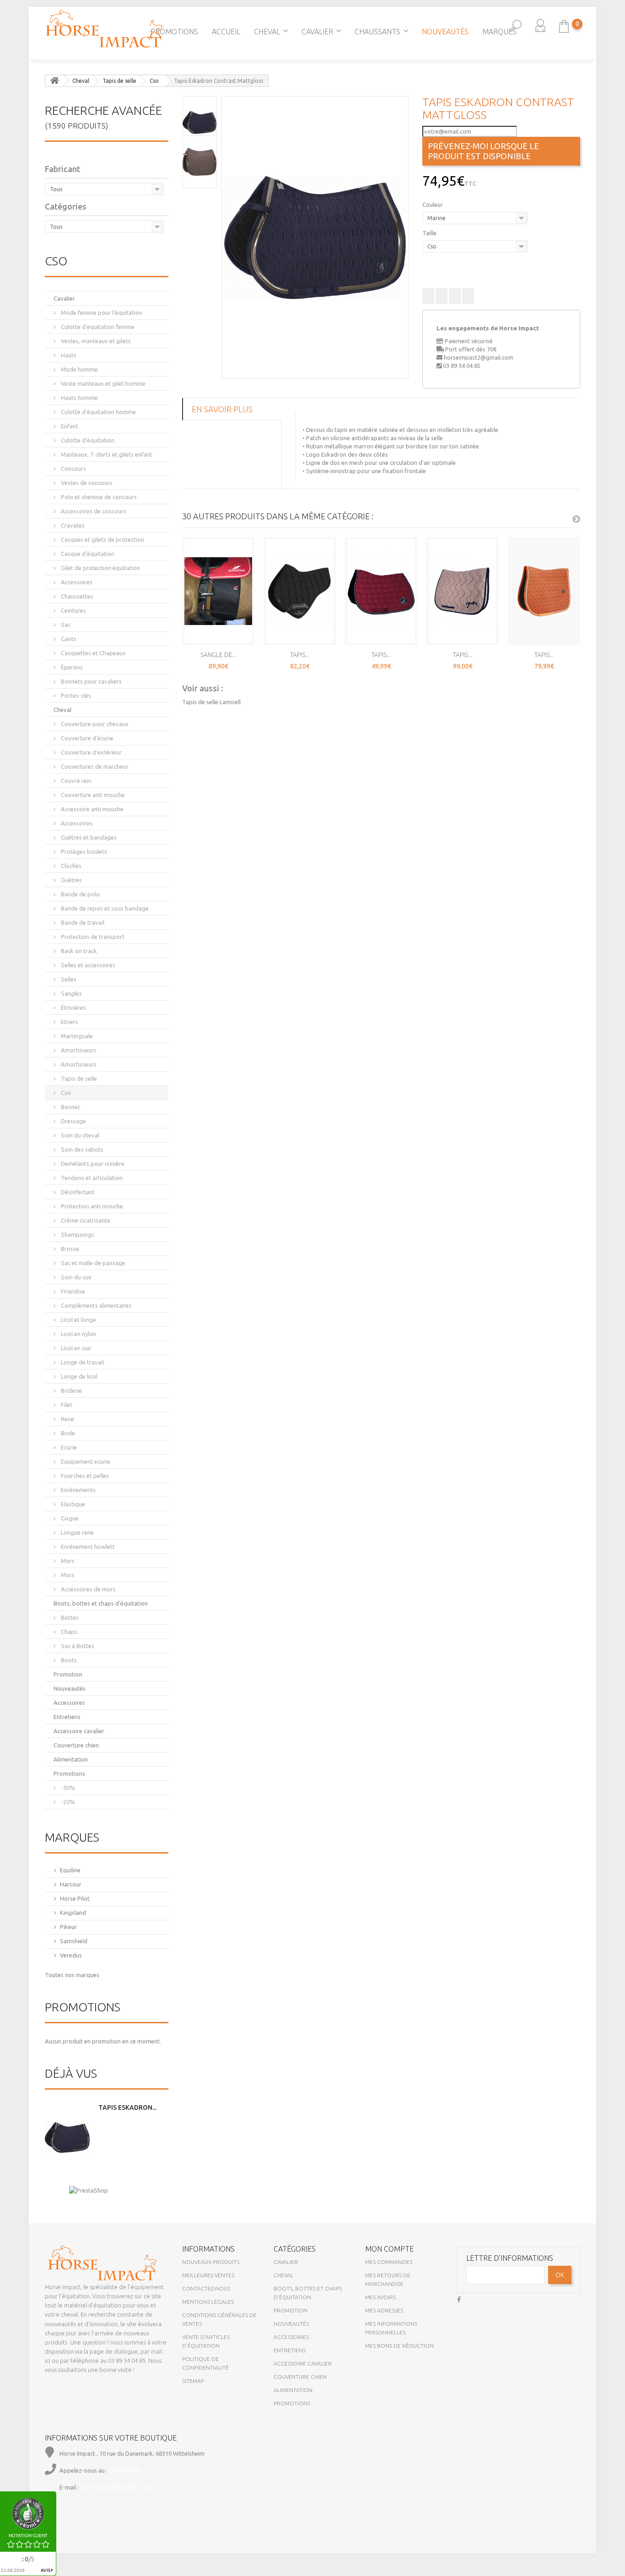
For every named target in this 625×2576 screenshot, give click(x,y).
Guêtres (71, 880)
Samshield (74, 1941)
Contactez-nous (206, 2288)
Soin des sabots (81, 1149)
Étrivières (73, 1008)
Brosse (69, 1249)
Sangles (71, 993)
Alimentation (71, 1759)
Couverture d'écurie (86, 738)
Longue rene (77, 1532)
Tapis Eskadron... (127, 2107)
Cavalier (317, 32)
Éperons (71, 667)
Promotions (174, 32)
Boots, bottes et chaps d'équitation (101, 1603)
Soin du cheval (79, 1135)
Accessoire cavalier (79, 1731)
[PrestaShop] (89, 2190)
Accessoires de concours (93, 511)
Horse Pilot (75, 1898)
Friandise (72, 1291)
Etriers (69, 1022)
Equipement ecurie (85, 1461)
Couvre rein (75, 781)
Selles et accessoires (87, 965)
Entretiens (67, 1717)
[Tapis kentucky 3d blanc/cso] (616, 199)
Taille (430, 233)
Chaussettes (76, 596)
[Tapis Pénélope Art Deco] (463, 591)
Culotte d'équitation (87, 440)
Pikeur (68, 1927)
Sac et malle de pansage (92, 1263)
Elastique (72, 1504)
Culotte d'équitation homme (98, 412)
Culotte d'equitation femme (97, 327)
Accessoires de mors (88, 1589)
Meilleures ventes (208, 2275)
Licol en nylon (78, 1334)
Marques (499, 32)
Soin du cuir (76, 1277)
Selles (68, 979)
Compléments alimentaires (96, 1305)
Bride (67, 1433)
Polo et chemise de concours (98, 497)
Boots (68, 1660)
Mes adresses (384, 2310)
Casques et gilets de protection (102, 539)
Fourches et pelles (84, 1476)
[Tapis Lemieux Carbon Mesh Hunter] (300, 591)
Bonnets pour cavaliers (91, 681)
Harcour (71, 1884)
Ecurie (68, 1447)
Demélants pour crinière (92, 1164)
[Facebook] (459, 2298)
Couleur (433, 205)
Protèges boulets (83, 851)
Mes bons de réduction (399, 2346)
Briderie (71, 1390)
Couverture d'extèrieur (91, 752)
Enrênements (78, 1490)
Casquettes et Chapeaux (93, 653)
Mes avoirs (380, 2297)
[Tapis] (9, 199)
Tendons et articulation (91, 1178)
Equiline (70, 1870)
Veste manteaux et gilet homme (102, 383)
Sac (65, 625)
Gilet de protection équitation (100, 568)
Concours (73, 469)
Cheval (267, 32)
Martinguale (76, 1036)
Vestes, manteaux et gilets (95, 341)
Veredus (71, 1955)
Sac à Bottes (77, 1646)
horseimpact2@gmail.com (479, 357)
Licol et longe (78, 1320)
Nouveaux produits (211, 2262)
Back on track (78, 951)
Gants (68, 639)
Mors (67, 1561)
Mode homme (79, 369)
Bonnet (70, 1107)
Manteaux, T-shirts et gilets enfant (106, 454)
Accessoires (76, 582)
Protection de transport (92, 937)
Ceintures (73, 610)
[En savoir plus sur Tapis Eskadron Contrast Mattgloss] (67, 2138)
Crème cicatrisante (85, 1220)
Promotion (68, 1674)
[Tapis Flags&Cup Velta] (381, 591)
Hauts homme (79, 398)
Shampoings (77, 1234)
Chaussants (377, 32)
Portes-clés (75, 695)
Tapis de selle (78, 1078)
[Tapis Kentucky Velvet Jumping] (544, 591)
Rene (67, 1419)
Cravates (72, 525)
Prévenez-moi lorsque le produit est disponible (483, 151)
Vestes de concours (86, 483)
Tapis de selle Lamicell (211, 702)
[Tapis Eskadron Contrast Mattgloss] (315, 237)
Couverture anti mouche (92, 795)
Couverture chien (76, 1745)
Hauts (68, 355)
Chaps (68, 1632)
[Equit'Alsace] (104, 29)
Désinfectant (77, 1192)
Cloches (70, 866)
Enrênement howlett (87, 1547)
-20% (67, 1802)
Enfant (69, 426)
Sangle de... (218, 655)
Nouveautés (445, 32)
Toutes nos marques (72, 1975)
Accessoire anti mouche (92, 809)
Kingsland (73, 1913)
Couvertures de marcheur (94, 766)
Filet (66, 1405)
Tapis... (300, 655)
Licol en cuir (75, 1348)
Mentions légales (208, 2302)
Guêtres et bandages (88, 837)
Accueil (226, 32)
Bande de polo (80, 894)
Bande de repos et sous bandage (104, 908)
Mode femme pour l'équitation (101, 313)
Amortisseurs (78, 1050)
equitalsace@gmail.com (116, 2487)
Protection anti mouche (91, 1206)
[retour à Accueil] (54, 81)
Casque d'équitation (87, 554)
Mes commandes (389, 2262)
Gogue (69, 1518)
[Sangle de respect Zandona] (218, 591)
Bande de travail (82, 922)
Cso (65, 1093)
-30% (67, 1788)
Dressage (73, 1121)
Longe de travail (82, 1362)
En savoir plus (222, 409)
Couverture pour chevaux (94, 724)
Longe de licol (78, 1376)
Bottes (69, 1617)
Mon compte (389, 2249)
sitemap (193, 2381)
